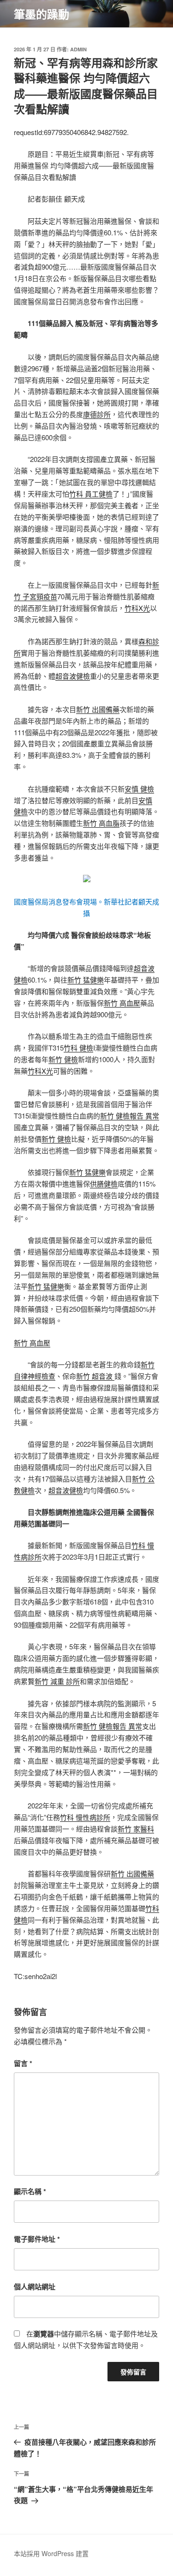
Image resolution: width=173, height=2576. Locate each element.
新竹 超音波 (95, 1376)
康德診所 (97, 414)
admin (78, 49)
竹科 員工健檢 (91, 494)
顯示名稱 (30, 2191)
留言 (23, 2063)
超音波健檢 (73, 676)
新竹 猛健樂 (86, 980)
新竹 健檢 (63, 1059)
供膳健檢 (104, 1183)
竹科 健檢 (78, 1048)
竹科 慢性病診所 (85, 1817)
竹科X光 (137, 608)
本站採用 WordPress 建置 (51, 2553)
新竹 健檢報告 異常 (130, 1116)
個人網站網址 (35, 2287)
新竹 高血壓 (122, 1003)
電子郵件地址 (37, 2239)
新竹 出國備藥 (98, 709)
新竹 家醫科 (136, 1829)
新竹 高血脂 (101, 823)
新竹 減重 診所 (57, 1681)
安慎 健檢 (139, 789)
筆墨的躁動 (42, 14)
